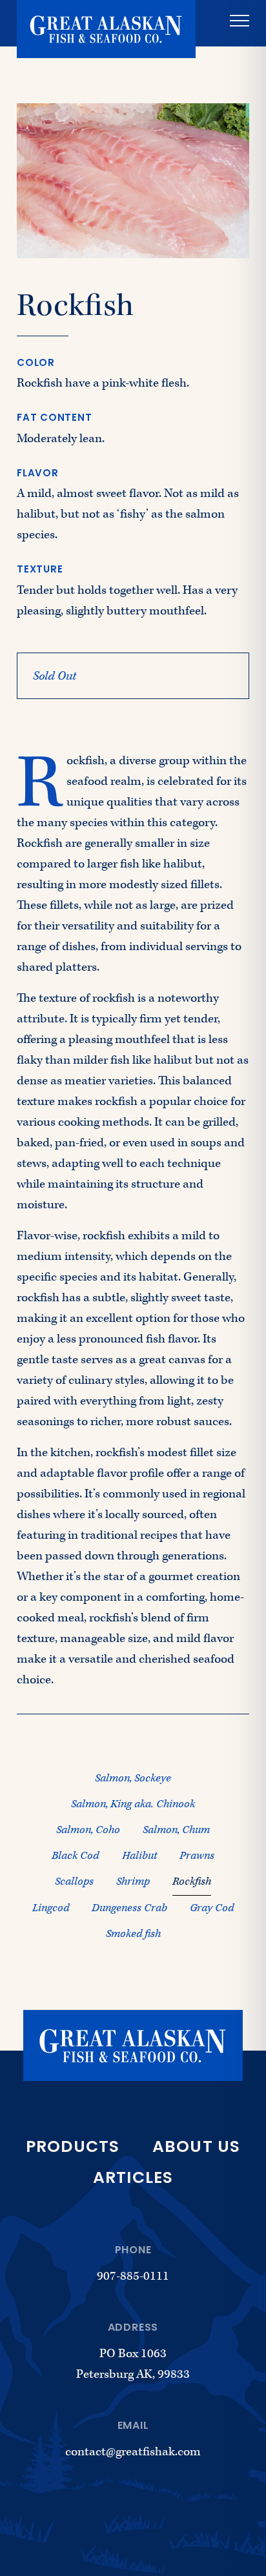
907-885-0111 (133, 2276)
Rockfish (192, 1881)
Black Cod (75, 1856)
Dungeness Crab (129, 1908)
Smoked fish (133, 1934)
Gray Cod (212, 1908)
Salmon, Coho (88, 1830)
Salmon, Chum (176, 1830)
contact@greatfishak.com (133, 2452)
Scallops (74, 1881)
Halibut (139, 1856)
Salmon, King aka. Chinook (133, 1804)
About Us (197, 2148)
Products (73, 2148)
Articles (133, 2179)
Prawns (197, 1856)
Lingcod (51, 1908)
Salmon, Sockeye (133, 1778)
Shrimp (133, 1881)
